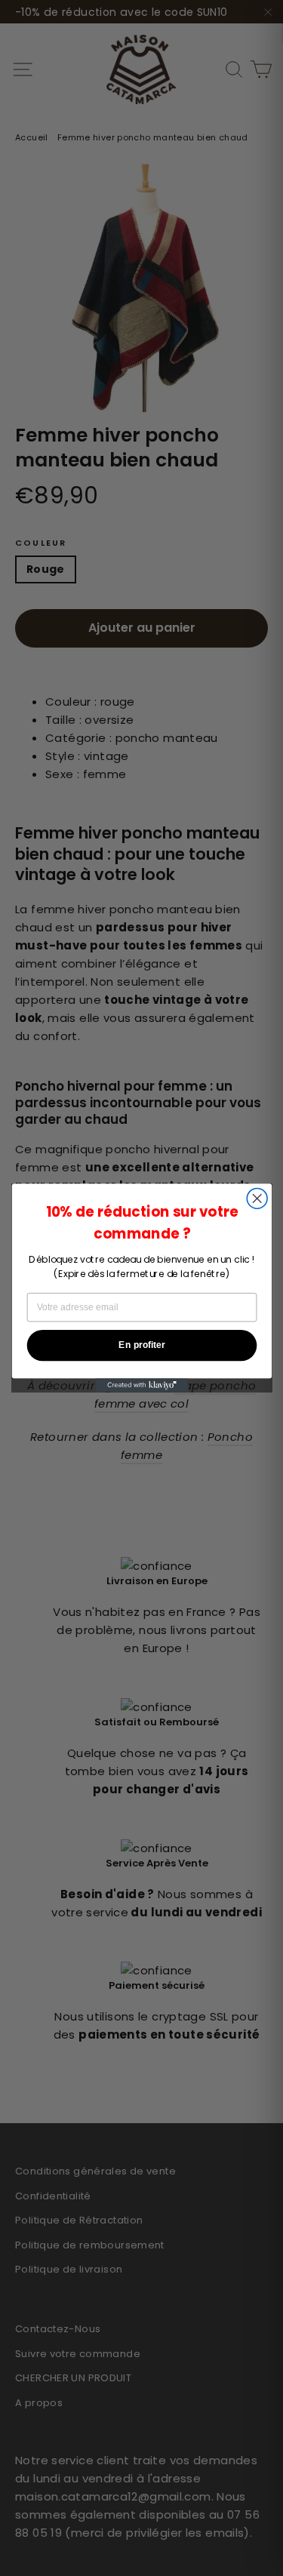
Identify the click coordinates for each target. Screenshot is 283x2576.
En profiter (141, 1345)
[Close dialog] (257, 1199)
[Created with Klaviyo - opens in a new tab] (141, 1385)
